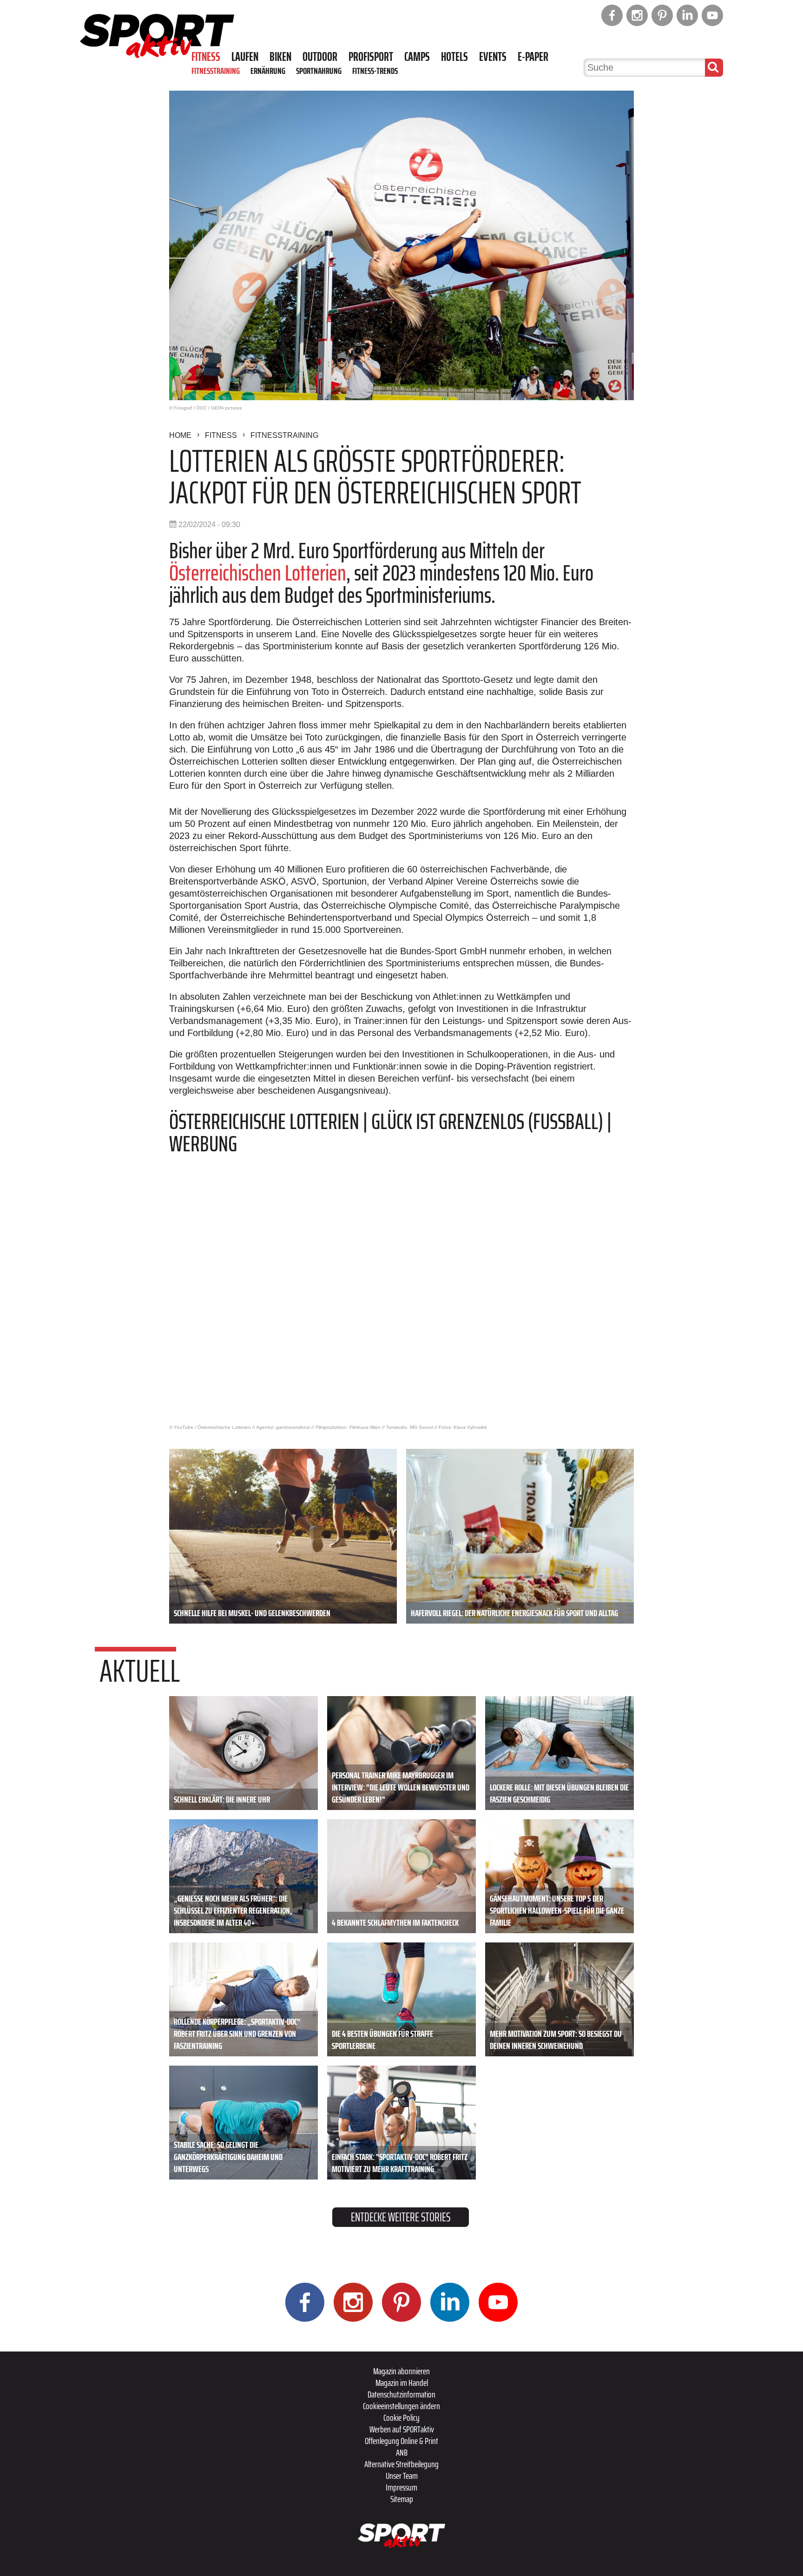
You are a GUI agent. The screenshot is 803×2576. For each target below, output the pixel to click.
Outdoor (320, 57)
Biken (280, 57)
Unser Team (402, 2476)
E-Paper (533, 57)
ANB (402, 2452)
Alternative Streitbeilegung (401, 2464)
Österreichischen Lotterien (258, 573)
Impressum (401, 2487)
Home (180, 435)
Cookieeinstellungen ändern (401, 2406)
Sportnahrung (319, 71)
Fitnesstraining (216, 71)
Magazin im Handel (402, 2383)
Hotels (454, 57)
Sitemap (402, 2499)
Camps (417, 57)
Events (493, 57)
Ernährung (268, 71)
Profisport (371, 57)
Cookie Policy (401, 2417)
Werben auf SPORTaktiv (402, 2429)
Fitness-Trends (375, 71)
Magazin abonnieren (401, 2371)
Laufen (245, 57)
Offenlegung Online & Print (401, 2441)
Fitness (206, 57)
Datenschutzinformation (401, 2394)
